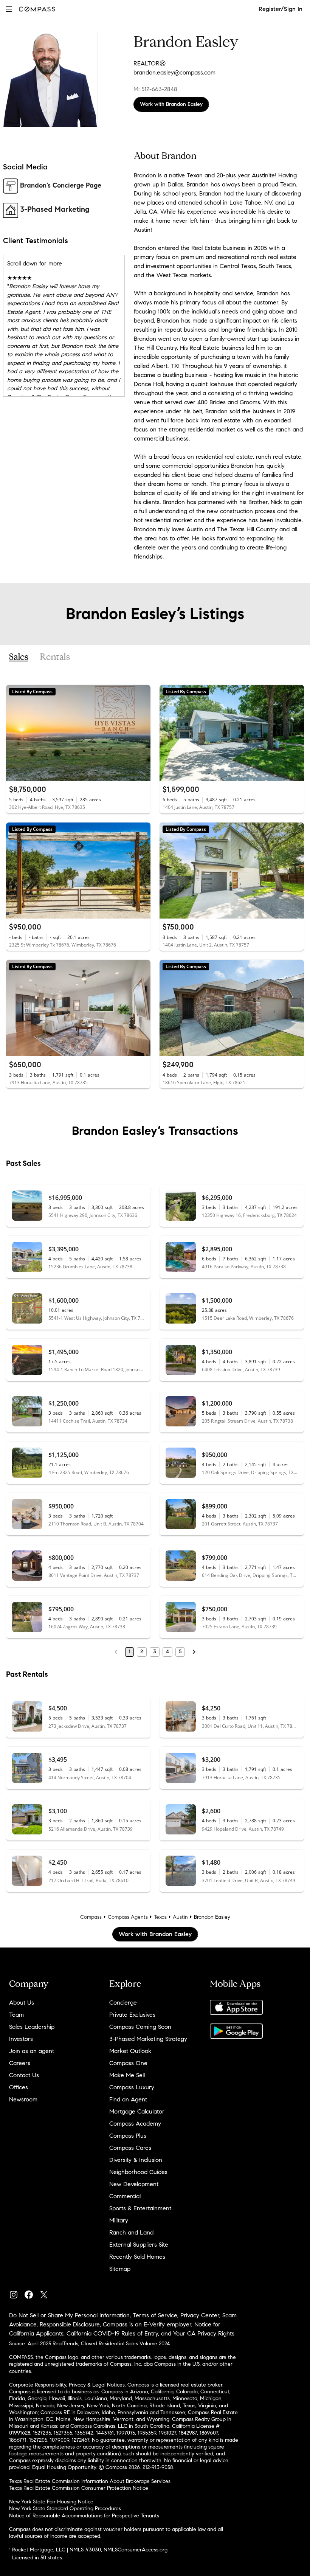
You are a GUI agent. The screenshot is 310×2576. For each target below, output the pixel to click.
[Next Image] (142, 733)
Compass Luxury (132, 2087)
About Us (22, 2003)
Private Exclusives (132, 2015)
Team (16, 2015)
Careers (20, 2063)
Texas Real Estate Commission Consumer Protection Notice (79, 2488)
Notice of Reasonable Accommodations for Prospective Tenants (84, 2516)
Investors (21, 2039)
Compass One (128, 2063)
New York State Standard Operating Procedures (65, 2508)
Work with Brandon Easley (171, 104)
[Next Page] (194, 1652)
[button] (9, 9)
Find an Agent (128, 2099)
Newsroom (23, 2099)
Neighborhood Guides (138, 2172)
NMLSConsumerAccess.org (136, 2550)
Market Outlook (130, 2051)
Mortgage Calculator (137, 2111)
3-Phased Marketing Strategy (148, 2039)
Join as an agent (32, 2051)
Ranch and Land (131, 2232)
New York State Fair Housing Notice (51, 2502)
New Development (134, 2184)
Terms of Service (155, 2315)
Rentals (55, 657)
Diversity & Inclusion (136, 2160)
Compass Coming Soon (140, 2027)
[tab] (19, 657)
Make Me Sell (127, 2075)
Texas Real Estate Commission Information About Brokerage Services (90, 2481)
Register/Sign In (281, 9)
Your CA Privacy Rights (204, 2333)
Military (119, 2220)
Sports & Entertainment (140, 2208)
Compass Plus (128, 2136)
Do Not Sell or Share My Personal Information (69, 2315)
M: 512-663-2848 (155, 89)
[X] (47, 2293)
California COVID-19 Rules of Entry (112, 2333)
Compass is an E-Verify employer (147, 2324)
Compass (91, 1917)
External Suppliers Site (139, 2245)
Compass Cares (130, 2148)
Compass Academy (135, 2124)
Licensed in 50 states (37, 2558)
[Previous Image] (15, 733)
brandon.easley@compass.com (174, 72)
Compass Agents (128, 1917)
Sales (19, 657)
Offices (19, 2087)
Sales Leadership (32, 2027)
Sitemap (120, 2269)
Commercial (125, 2196)
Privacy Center (200, 2315)
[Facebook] (32, 2293)
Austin (180, 1917)
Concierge (123, 2003)
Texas (160, 1917)
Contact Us (24, 2075)
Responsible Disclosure (70, 2324)
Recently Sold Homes (137, 2257)
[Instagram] (17, 2293)
